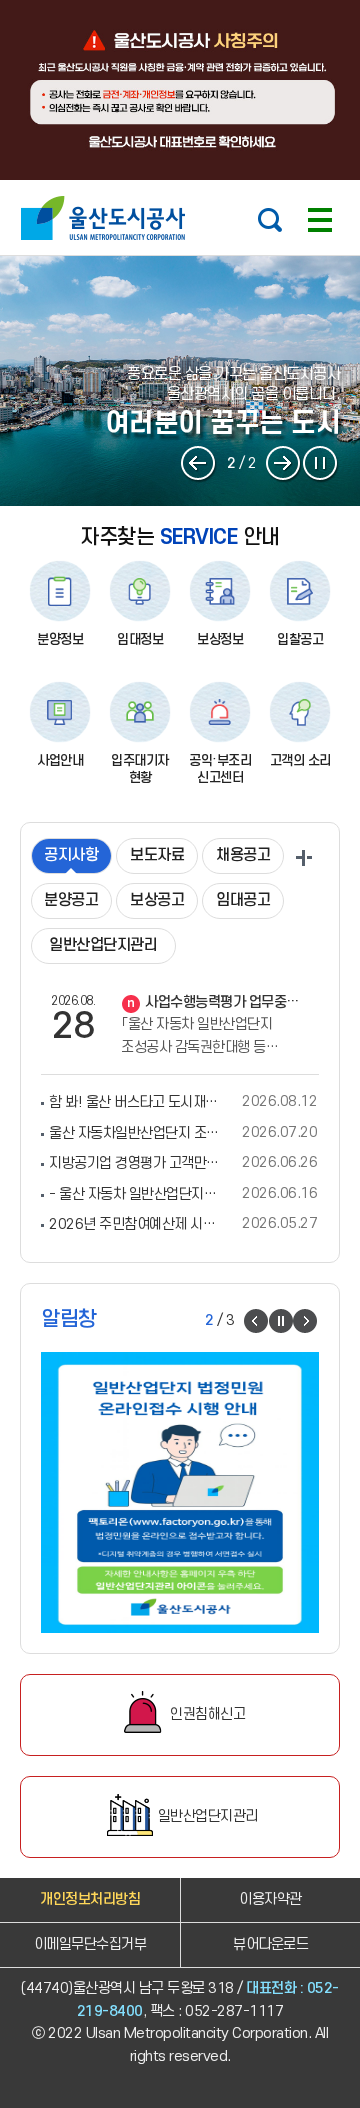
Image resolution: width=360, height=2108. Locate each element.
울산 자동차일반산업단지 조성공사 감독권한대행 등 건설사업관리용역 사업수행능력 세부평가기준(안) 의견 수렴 (134, 1133)
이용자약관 (270, 1899)
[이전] (199, 464)
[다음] (284, 464)
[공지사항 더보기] (304, 858)
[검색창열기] (270, 220)
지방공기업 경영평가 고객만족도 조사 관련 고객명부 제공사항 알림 (134, 1163)
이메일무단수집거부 (90, 1944)
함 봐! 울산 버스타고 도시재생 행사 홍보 (134, 1102)
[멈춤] (321, 464)
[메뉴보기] (320, 220)
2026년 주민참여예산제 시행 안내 (134, 1224)
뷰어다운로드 (270, 1944)
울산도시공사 (107, 218)
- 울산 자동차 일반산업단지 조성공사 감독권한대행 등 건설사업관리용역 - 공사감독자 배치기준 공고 (134, 1194)
